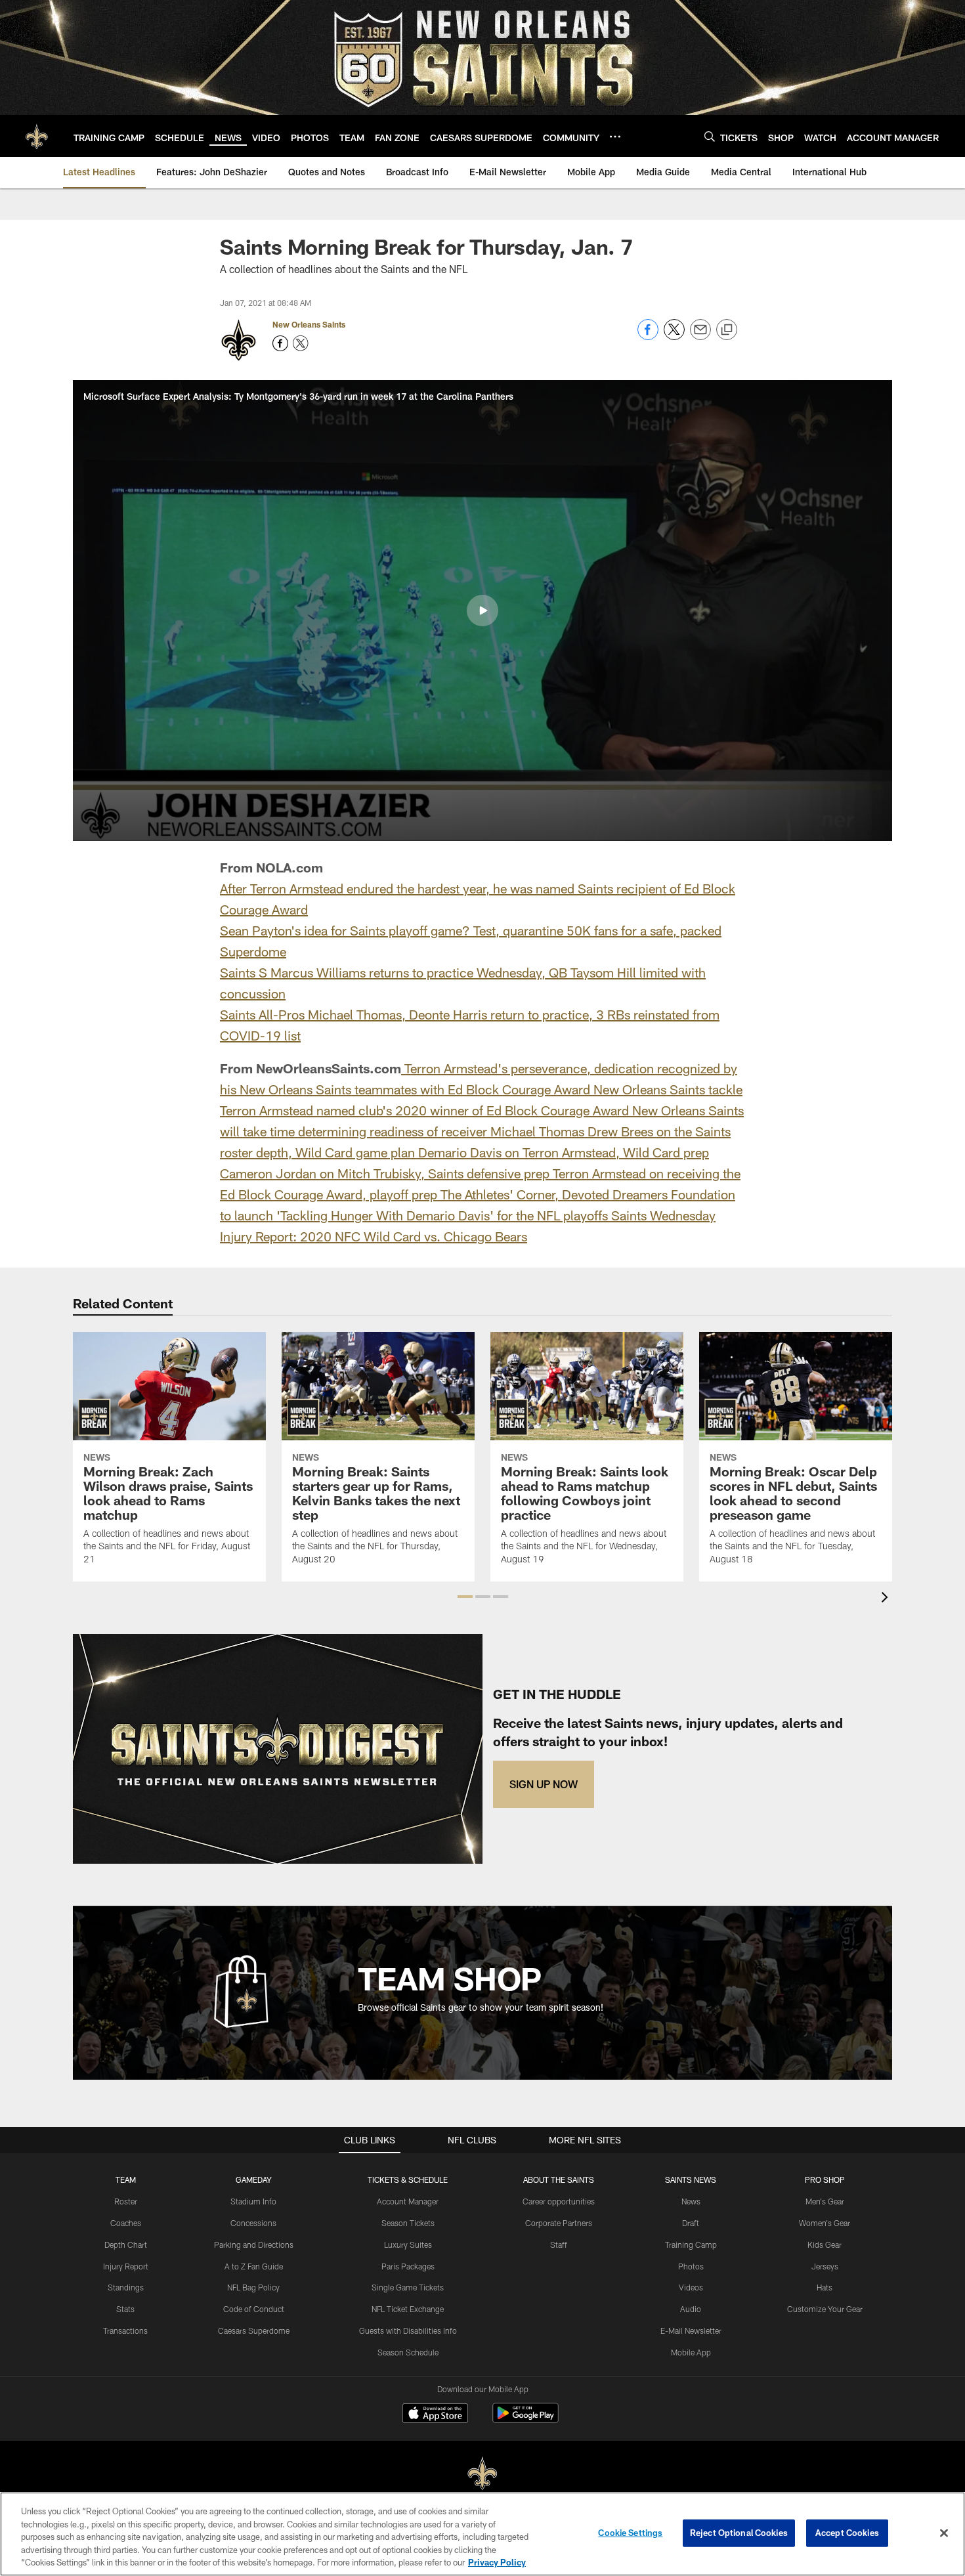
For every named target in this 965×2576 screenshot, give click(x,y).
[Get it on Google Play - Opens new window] (525, 2419)
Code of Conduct (254, 2309)
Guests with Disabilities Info (408, 2330)
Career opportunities (559, 2201)
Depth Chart (126, 2244)
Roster (126, 2201)
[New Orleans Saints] (482, 2474)
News (691, 2201)
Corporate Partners (559, 2223)
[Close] (944, 2533)
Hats (825, 2287)
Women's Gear (825, 2223)
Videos (691, 2287)
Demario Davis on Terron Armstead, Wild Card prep (564, 1152)
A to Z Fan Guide (254, 2266)
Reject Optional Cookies (739, 2533)
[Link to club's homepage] (37, 136)
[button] (482, 611)
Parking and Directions (254, 2244)
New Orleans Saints (309, 324)
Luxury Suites (408, 2244)
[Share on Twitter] (674, 336)
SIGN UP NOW (544, 1784)
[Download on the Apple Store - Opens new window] (435, 2415)
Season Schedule (408, 2352)
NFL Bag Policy (253, 2287)
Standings (126, 2287)
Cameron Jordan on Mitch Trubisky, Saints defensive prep (385, 1173)
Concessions (253, 2223)
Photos (691, 2266)
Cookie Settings (630, 2533)
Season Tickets (408, 2223)
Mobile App (691, 2352)
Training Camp (691, 2244)
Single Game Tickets (408, 2287)
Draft (691, 2223)
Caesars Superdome (254, 2330)
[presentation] (887, 1599)
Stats (125, 2309)
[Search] (710, 136)
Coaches (126, 2223)
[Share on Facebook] (648, 336)
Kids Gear (825, 2244)
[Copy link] (727, 330)
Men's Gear (825, 2201)
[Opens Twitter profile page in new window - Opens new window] (301, 343)
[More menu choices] (615, 137)
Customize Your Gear (825, 2309)
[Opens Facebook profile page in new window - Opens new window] (280, 343)
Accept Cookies (847, 2533)
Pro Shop (825, 2179)
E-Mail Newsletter (691, 2330)
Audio (691, 2309)
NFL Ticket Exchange (408, 2309)
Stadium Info (253, 2201)
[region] (482, 2534)
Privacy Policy (497, 2562)
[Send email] (700, 336)
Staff (559, 2244)
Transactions (125, 2330)
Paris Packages (408, 2266)
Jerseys (825, 2266)
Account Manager (408, 2201)
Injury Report (126, 2266)
